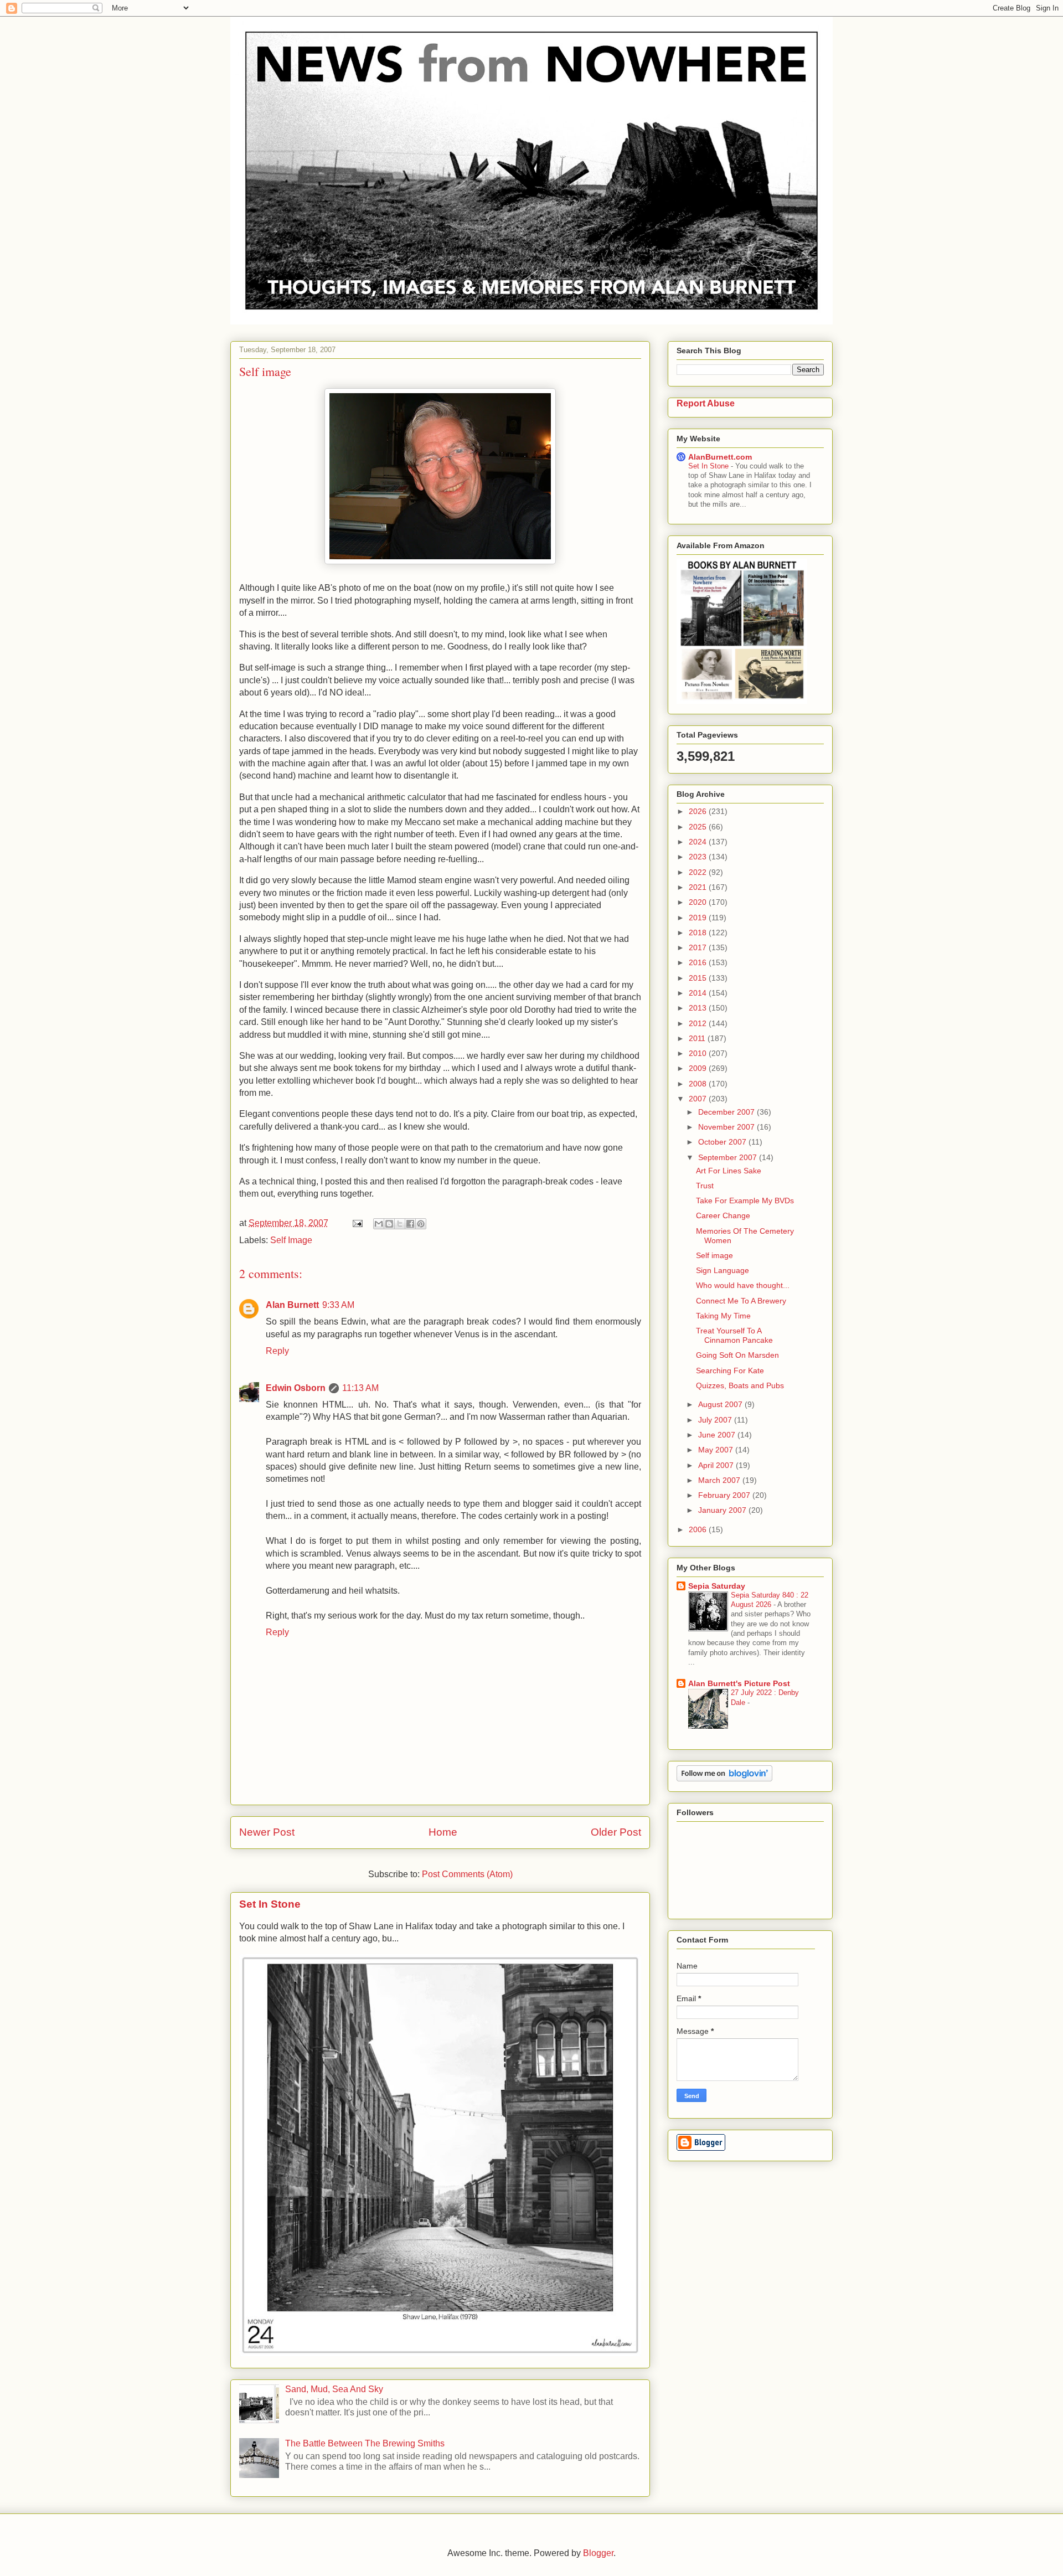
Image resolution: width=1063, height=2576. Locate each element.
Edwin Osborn (296, 1388)
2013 (699, 1008)
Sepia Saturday (717, 1586)
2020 (699, 902)
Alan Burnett (292, 1305)
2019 (699, 918)
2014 (699, 993)
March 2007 (720, 1480)
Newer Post (267, 1832)
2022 (699, 872)
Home (443, 1832)
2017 (699, 947)
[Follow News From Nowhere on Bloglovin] (724, 1779)
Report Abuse (706, 403)
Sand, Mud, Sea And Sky (334, 2389)
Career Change (723, 1215)
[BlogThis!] (389, 1224)
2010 (699, 1053)
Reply (277, 1351)
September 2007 (729, 1157)
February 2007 (725, 1495)
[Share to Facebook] (410, 1224)
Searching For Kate (730, 1371)
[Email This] (379, 1224)
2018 (699, 932)
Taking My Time (723, 1316)
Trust (705, 1186)
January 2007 (723, 1510)
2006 (699, 1529)
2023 (699, 857)
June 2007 (718, 1435)
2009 (699, 1068)
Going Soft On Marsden (737, 1355)
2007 (699, 1099)
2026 (699, 811)
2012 (699, 1023)
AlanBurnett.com (720, 457)
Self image (714, 1255)
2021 (699, 887)
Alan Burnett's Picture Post (739, 1683)
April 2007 (717, 1465)
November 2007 (727, 1127)
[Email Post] (357, 1223)
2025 (699, 827)
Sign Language (723, 1270)
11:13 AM (360, 1388)
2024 (699, 842)
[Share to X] (400, 1224)
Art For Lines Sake (729, 1171)
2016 (699, 962)
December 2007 (727, 1112)
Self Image (291, 1240)
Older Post (616, 1832)
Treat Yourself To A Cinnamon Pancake (734, 1335)
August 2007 (721, 1404)
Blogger (598, 2553)
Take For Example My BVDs (745, 1201)
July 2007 (716, 1420)
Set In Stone (270, 1904)
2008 (699, 1084)
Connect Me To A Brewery (741, 1301)
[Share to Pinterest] (421, 1224)
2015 (699, 978)
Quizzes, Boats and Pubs (740, 1385)
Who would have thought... (743, 1285)
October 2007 (723, 1142)
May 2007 (717, 1450)
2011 (698, 1038)
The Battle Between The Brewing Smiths (365, 2443)
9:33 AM (338, 1305)
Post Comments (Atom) (467, 1874)
